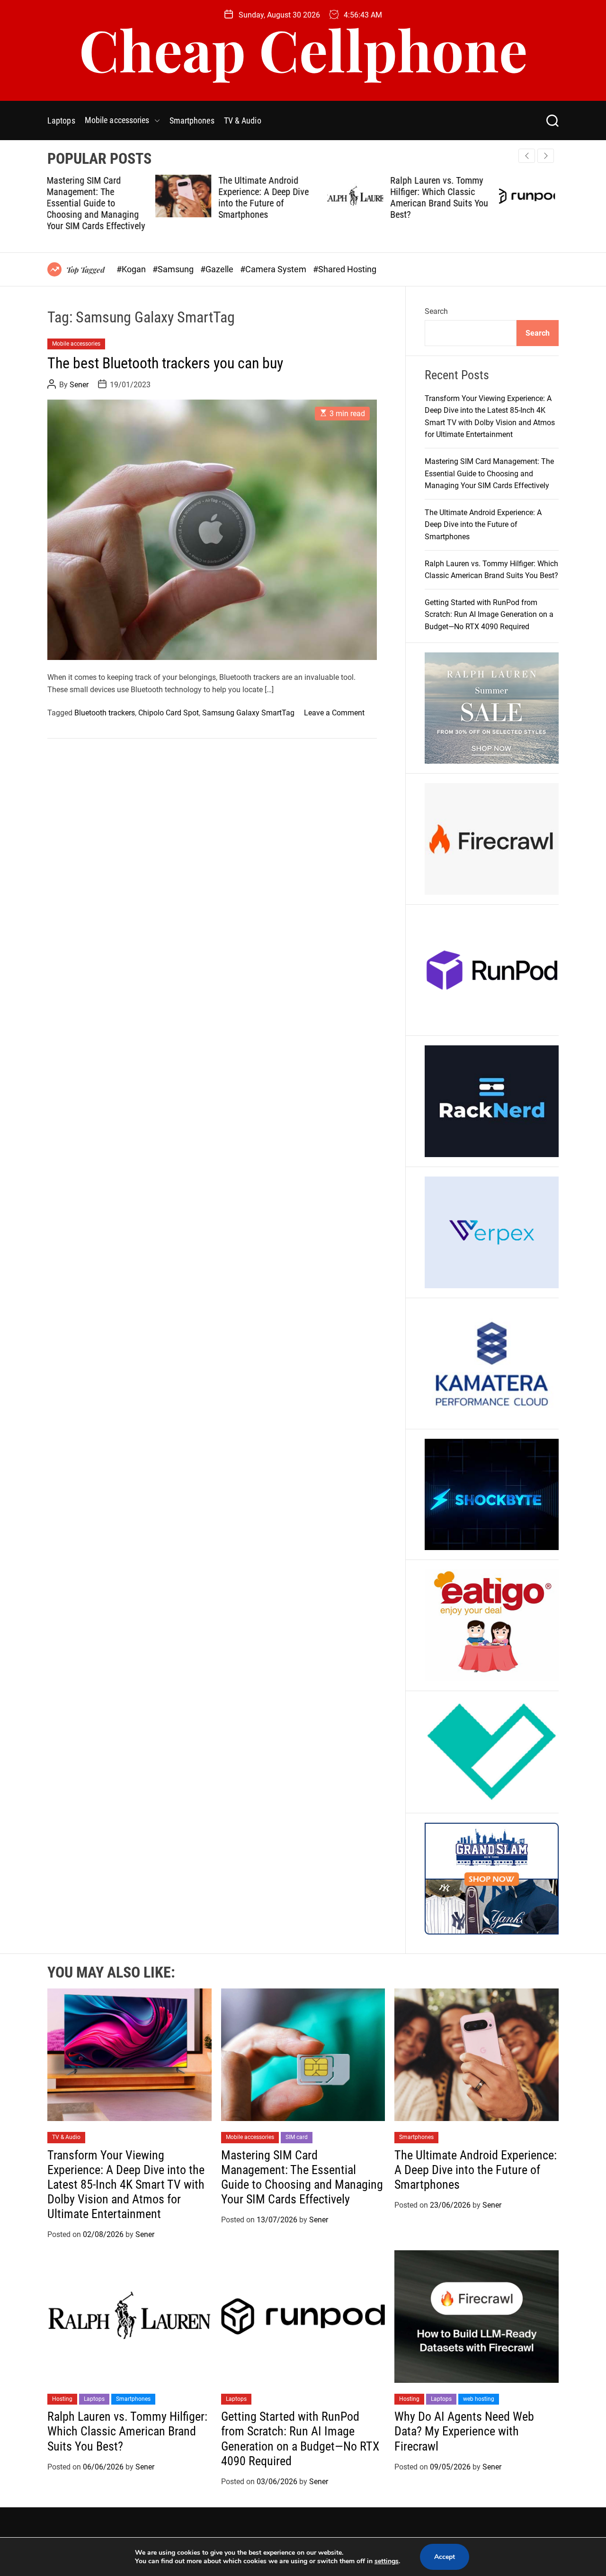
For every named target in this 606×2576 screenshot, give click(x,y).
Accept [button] (445, 2557)
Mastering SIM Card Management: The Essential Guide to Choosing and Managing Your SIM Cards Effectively (489, 473)
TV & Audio (243, 120)
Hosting (62, 2399)
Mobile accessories (117, 120)
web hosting (479, 2399)
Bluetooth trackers (105, 713)
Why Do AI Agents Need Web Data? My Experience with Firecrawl (464, 2431)
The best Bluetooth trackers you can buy (165, 363)
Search (436, 311)
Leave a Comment (334, 713)
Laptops (61, 120)
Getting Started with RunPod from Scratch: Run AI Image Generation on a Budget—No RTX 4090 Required (504, 203)
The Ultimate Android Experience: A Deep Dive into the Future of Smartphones (156, 197)
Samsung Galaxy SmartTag (248, 713)
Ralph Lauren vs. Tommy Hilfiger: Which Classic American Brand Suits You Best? (331, 197)
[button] (546, 156)
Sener (79, 385)
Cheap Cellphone (303, 49)
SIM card (297, 2137)
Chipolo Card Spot (169, 713)
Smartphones (192, 120)
